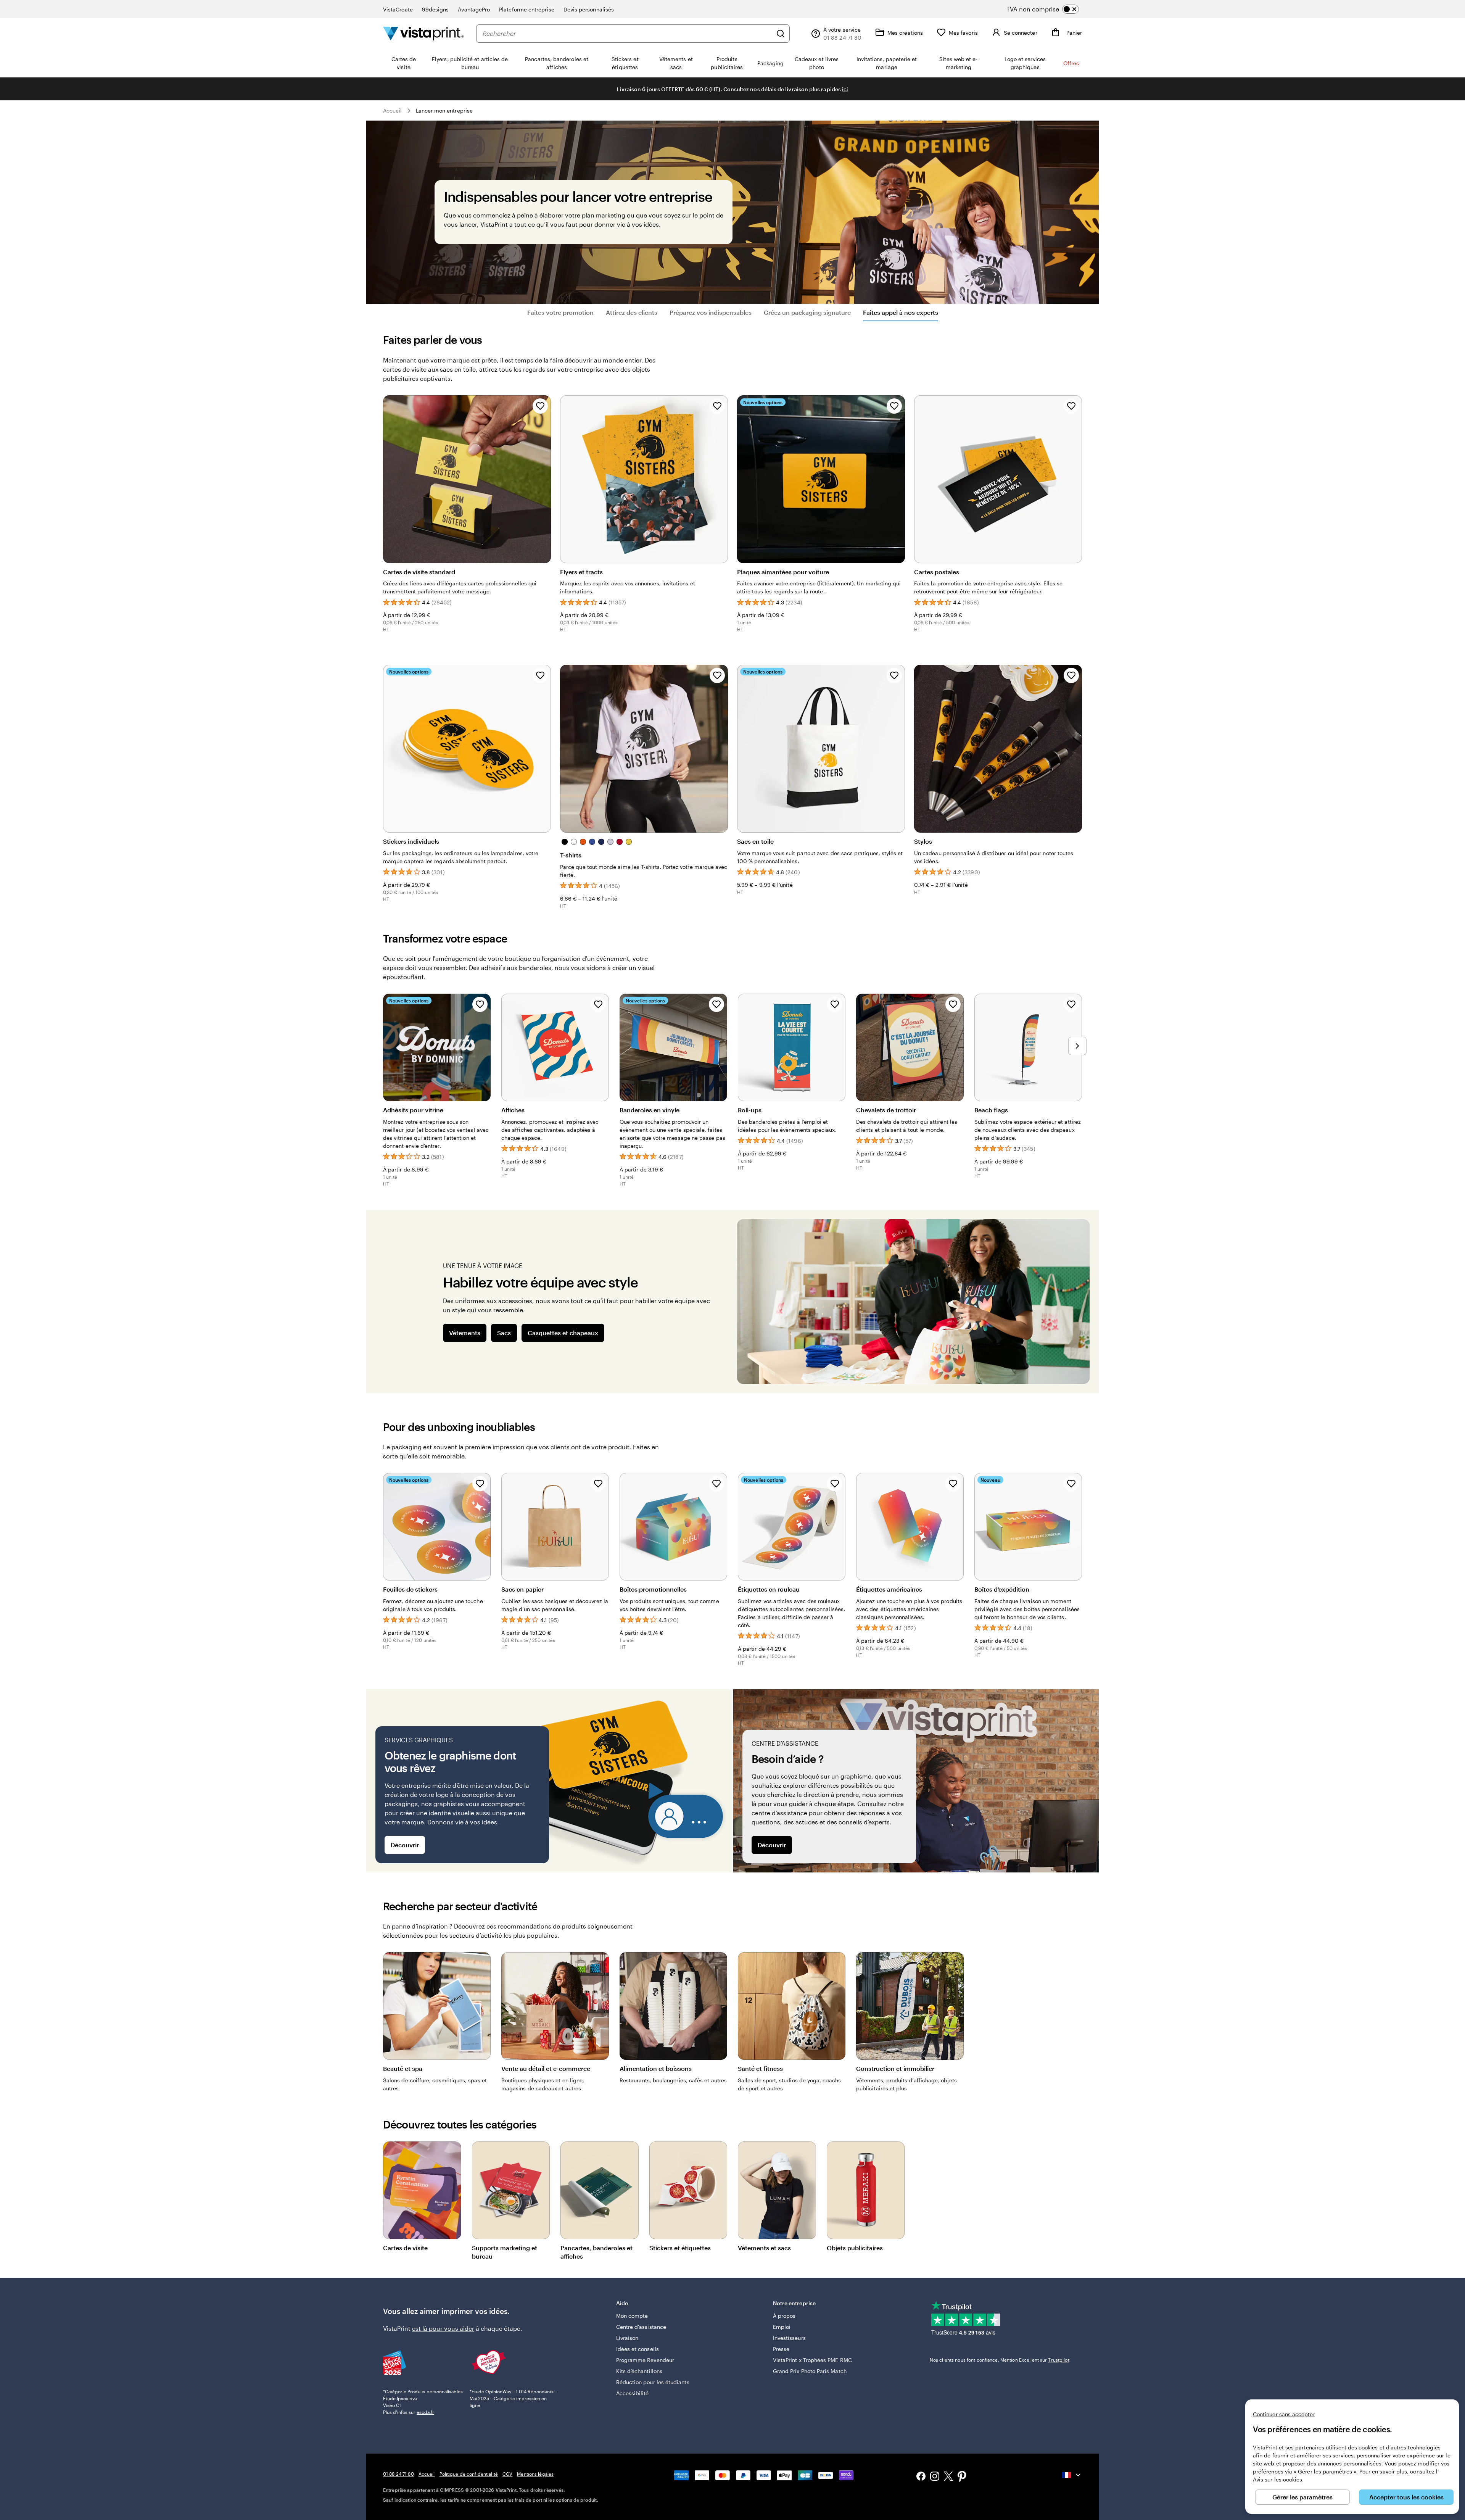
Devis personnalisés (589, 9)
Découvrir (405, 1845)
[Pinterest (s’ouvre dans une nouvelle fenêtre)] (962, 2477)
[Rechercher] (781, 34)
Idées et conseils (638, 2349)
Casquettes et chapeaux (563, 1333)
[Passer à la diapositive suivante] (1077, 1046)
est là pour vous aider (443, 2328)
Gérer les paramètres (1302, 2497)
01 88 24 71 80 (398, 2474)
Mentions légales (535, 2474)
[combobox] (627, 34)
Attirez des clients (632, 312)
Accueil (393, 110)
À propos (784, 2316)
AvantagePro (474, 9)
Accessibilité (633, 2393)
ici (845, 89)
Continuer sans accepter (1284, 2414)
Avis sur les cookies (1277, 2479)
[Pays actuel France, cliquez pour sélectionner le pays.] (1072, 2475)
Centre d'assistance (641, 2327)
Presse (781, 2349)
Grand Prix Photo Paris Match (810, 2371)
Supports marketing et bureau (505, 2252)
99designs (435, 9)
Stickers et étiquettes (680, 2248)
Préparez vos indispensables (711, 312)
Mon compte (632, 2316)
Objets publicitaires (855, 2248)
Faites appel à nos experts (901, 312)
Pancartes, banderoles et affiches (596, 2252)
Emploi (782, 2327)
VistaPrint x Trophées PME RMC (812, 2360)
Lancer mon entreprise (444, 110)
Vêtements (465, 1333)
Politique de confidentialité (469, 2474)
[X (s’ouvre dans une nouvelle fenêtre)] (948, 2477)
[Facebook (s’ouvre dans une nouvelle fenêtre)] (921, 2477)
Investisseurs (789, 2338)
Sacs (504, 1333)
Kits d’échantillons (639, 2371)
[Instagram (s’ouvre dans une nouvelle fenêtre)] (935, 2477)
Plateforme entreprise (526, 9)
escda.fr (425, 2412)
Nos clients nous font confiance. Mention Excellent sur (1000, 2360)
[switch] (1049, 9)
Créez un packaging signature (807, 312)
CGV (507, 2474)
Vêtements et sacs (764, 2248)
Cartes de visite (405, 2248)
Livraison (627, 2338)
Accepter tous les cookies (1406, 2497)
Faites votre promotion (560, 312)
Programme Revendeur (645, 2360)
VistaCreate (398, 9)
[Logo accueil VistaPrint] (423, 33)
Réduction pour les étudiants (653, 2382)
